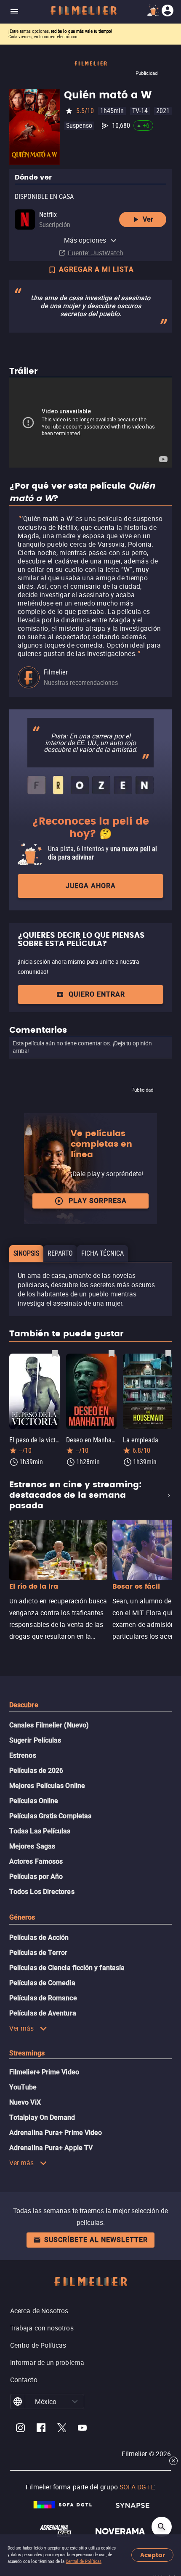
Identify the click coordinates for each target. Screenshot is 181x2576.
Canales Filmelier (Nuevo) (49, 1725)
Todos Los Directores (42, 1892)
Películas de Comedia (42, 1983)
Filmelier (56, 672)
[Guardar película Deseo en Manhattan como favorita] (112, 1353)
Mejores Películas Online (47, 1786)
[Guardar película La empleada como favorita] (168, 1353)
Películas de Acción (39, 1937)
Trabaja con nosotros (42, 2328)
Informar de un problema (47, 2362)
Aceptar (153, 2555)
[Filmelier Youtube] (82, 2429)
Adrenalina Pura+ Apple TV (51, 2148)
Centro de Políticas (38, 2345)
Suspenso (79, 126)
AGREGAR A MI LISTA (96, 269)
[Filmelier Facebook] (41, 2429)
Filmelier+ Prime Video (44, 2072)
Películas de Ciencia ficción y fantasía (67, 1968)
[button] (75, 2401)
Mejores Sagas (32, 1846)
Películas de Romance (43, 1998)
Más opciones (85, 240)
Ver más (22, 2028)
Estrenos (23, 1755)
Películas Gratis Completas (50, 1816)
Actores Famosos (36, 1861)
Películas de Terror (39, 1953)
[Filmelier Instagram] (20, 2429)
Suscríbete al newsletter (96, 2240)
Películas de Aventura (43, 2013)
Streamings (27, 2053)
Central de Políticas (84, 2561)
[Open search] (162, 2527)
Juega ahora (91, 886)
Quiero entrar (97, 994)
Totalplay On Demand (42, 2117)
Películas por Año (36, 1876)
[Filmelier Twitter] (62, 2429)
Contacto (24, 2380)
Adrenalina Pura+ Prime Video (56, 2133)
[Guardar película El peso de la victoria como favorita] (55, 1353)
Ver (148, 219)
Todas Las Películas (40, 1831)
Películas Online (34, 1801)
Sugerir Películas (35, 1740)
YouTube (23, 2087)
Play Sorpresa (98, 1201)
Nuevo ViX (25, 2102)
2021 (163, 111)
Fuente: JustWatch (96, 253)
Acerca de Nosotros (39, 2311)
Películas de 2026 (36, 1771)
